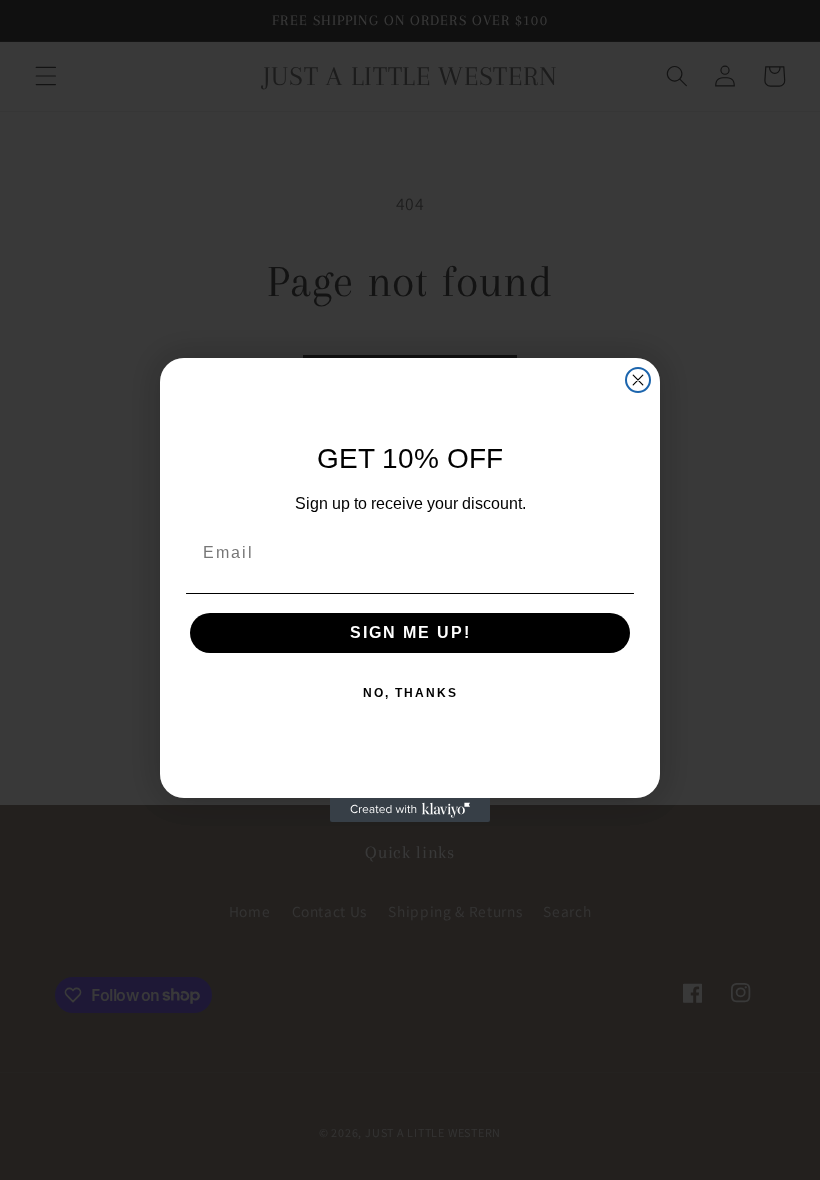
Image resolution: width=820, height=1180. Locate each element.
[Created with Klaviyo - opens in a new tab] (410, 810)
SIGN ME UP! (410, 632)
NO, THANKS (410, 693)
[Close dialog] (638, 380)
